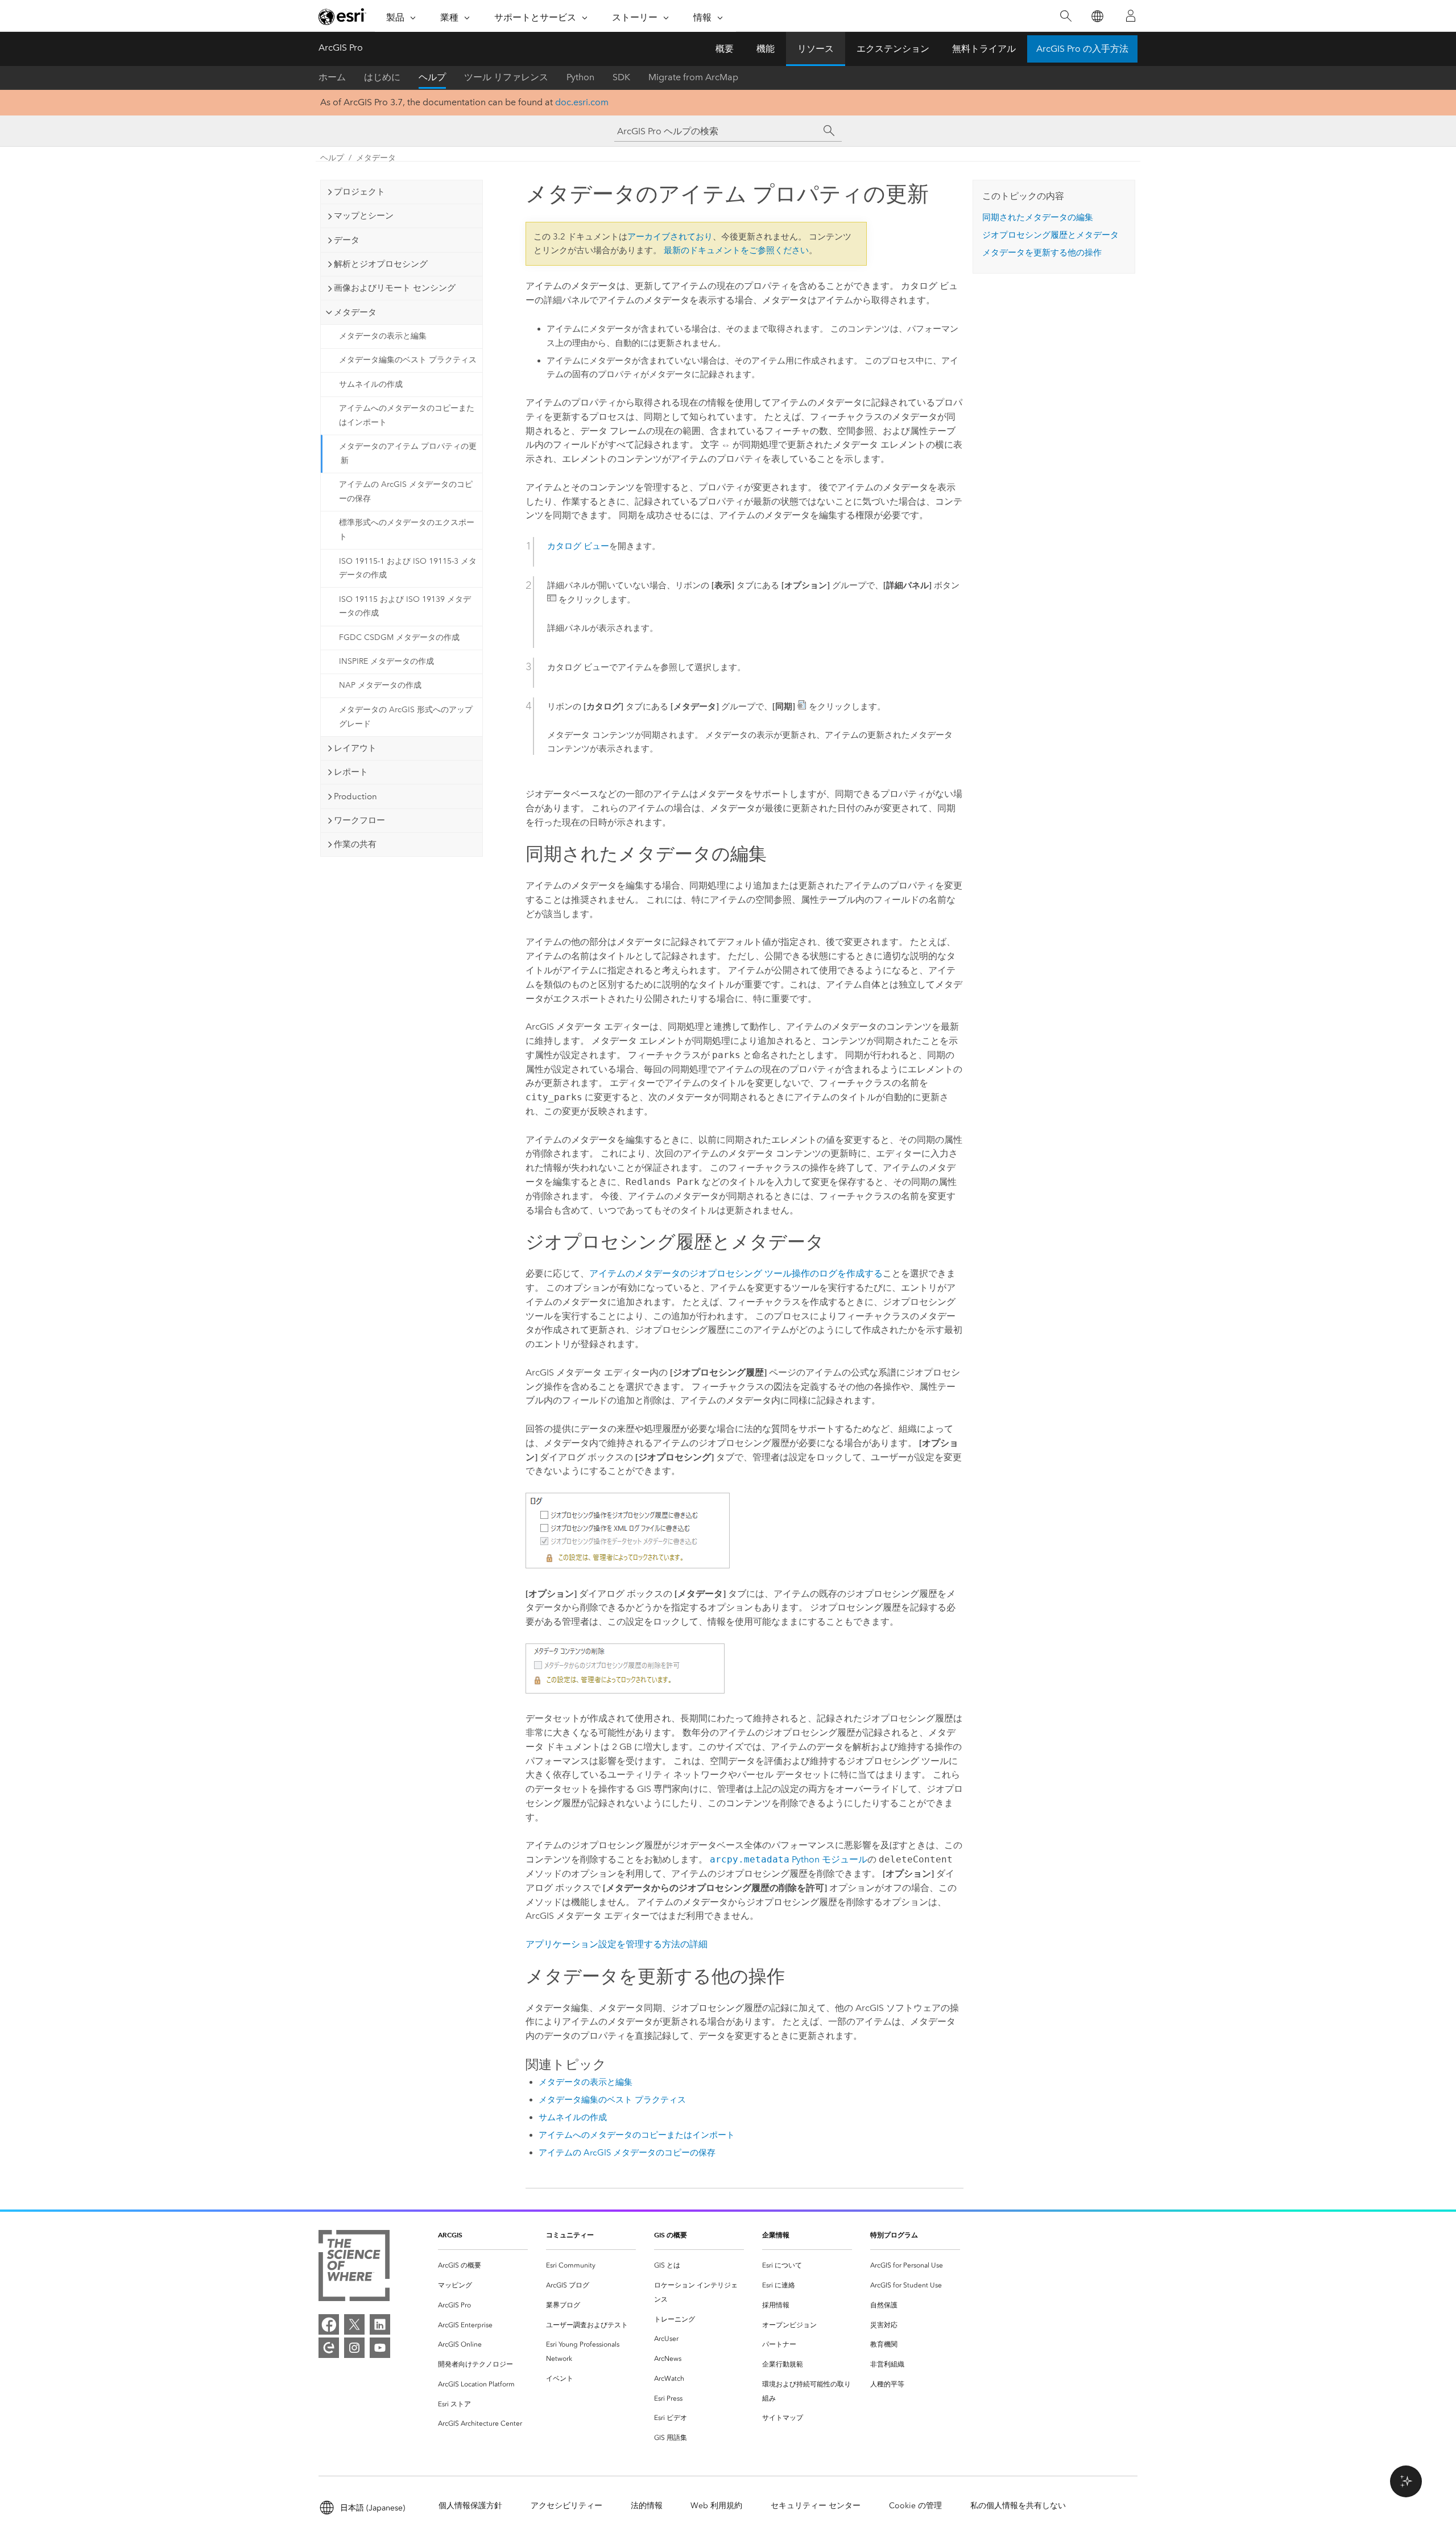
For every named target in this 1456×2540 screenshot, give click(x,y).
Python (580, 77)
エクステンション (893, 49)
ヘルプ (432, 77)
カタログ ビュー (578, 546)
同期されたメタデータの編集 (1038, 217)
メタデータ (376, 158)
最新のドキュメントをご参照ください (736, 250)
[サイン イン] (1131, 16)
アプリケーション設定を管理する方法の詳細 (617, 1944)
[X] (354, 2324)
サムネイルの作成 (371, 384)
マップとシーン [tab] (364, 216)
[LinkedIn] (380, 2324)
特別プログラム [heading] (894, 2235)
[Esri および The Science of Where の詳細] (354, 2268)
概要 (725, 49)
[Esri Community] (329, 2348)
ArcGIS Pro (341, 48)
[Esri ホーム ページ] (342, 16)
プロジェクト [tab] (359, 192)
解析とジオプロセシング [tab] (381, 264)
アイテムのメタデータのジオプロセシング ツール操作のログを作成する (736, 1273)
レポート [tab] (351, 772)
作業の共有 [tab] (355, 844)
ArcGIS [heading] (450, 2235)
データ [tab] (347, 240)
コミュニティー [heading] (570, 2235)
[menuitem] (483, 2266)
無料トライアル (984, 49)
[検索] (1066, 16)
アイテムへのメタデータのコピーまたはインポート (407, 415)
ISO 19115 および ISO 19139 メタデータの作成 (405, 606)
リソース (816, 49)
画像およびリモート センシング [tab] (395, 288)
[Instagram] (354, 2348)
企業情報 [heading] (776, 2235)
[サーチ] (829, 131)
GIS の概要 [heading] (671, 2235)
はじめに (382, 77)
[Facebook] (329, 2324)
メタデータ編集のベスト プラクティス (408, 360)
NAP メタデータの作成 (380, 685)
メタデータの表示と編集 (383, 336)
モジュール (789, 1859)
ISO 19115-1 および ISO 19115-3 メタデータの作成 (408, 568)
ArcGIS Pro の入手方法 (1082, 49)
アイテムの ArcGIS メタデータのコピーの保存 (406, 492)
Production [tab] (355, 796)
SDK (621, 77)
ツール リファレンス (506, 77)
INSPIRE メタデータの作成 (386, 661)
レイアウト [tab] (355, 748)
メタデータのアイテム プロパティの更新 (408, 453)
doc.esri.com (582, 102)
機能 (766, 49)
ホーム (332, 77)
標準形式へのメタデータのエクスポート (407, 530)
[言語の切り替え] (1097, 16)
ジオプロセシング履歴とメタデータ (1050, 235)
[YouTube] (380, 2348)
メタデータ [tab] (355, 312)
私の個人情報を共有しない (1018, 2506)
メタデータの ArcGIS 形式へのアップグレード (406, 717)
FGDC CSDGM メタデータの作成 (399, 637)
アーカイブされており (670, 237)
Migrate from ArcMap (693, 77)
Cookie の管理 (915, 2506)
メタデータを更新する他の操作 (1042, 253)
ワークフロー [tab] (359, 820)
